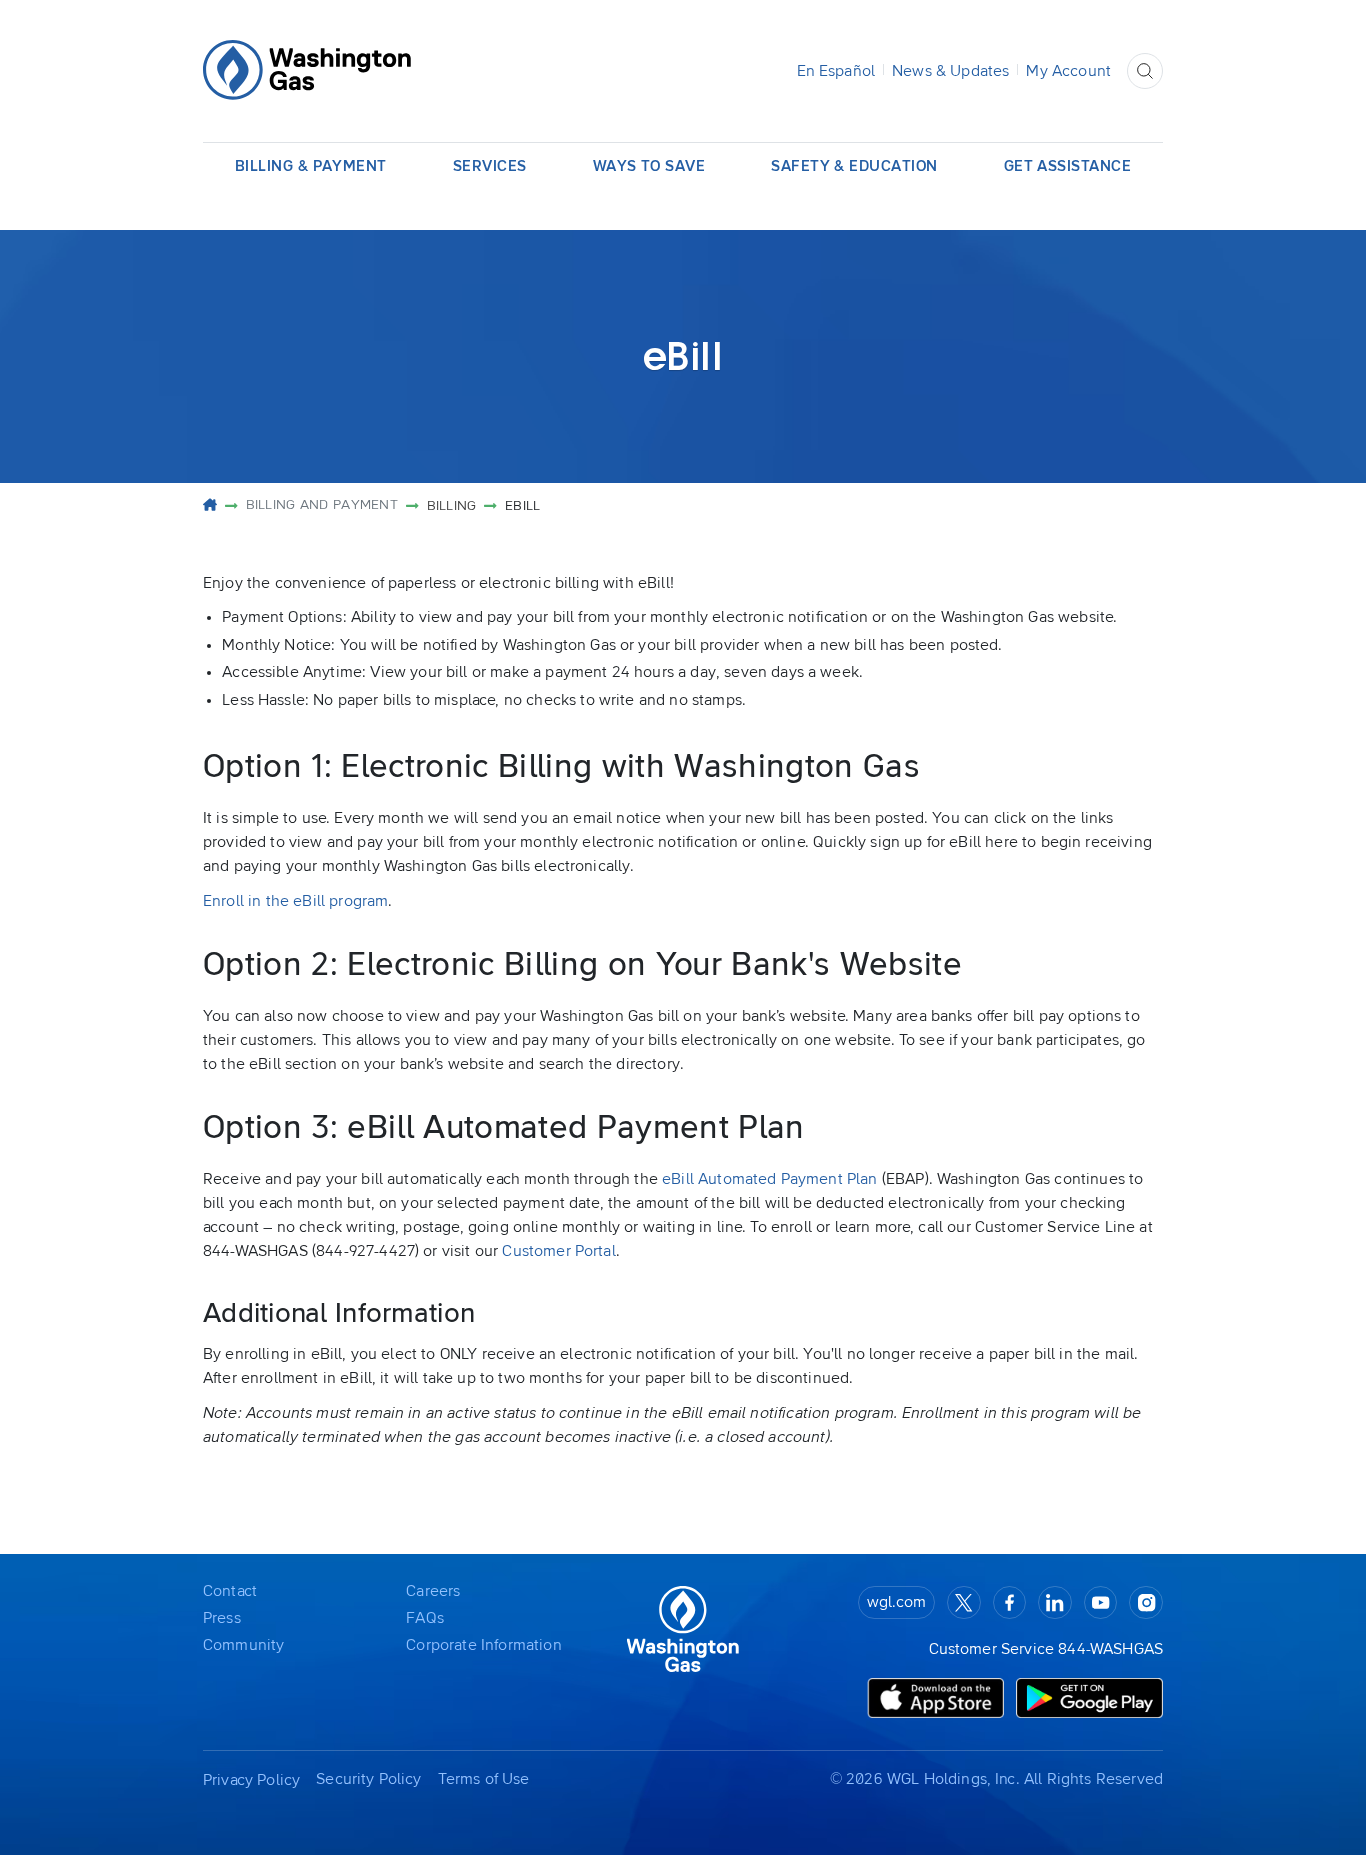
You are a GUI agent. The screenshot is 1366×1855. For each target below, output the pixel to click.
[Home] (210, 506)
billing (452, 506)
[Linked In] (1055, 1603)
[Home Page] (307, 70)
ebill (522, 506)
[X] (964, 1603)
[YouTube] (1101, 1603)
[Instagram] (1146, 1603)
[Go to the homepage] (683, 1630)
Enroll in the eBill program (295, 901)
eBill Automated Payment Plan (769, 1179)
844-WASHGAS (1110, 1649)
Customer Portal (558, 1251)
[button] (1145, 71)
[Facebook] (1010, 1603)
